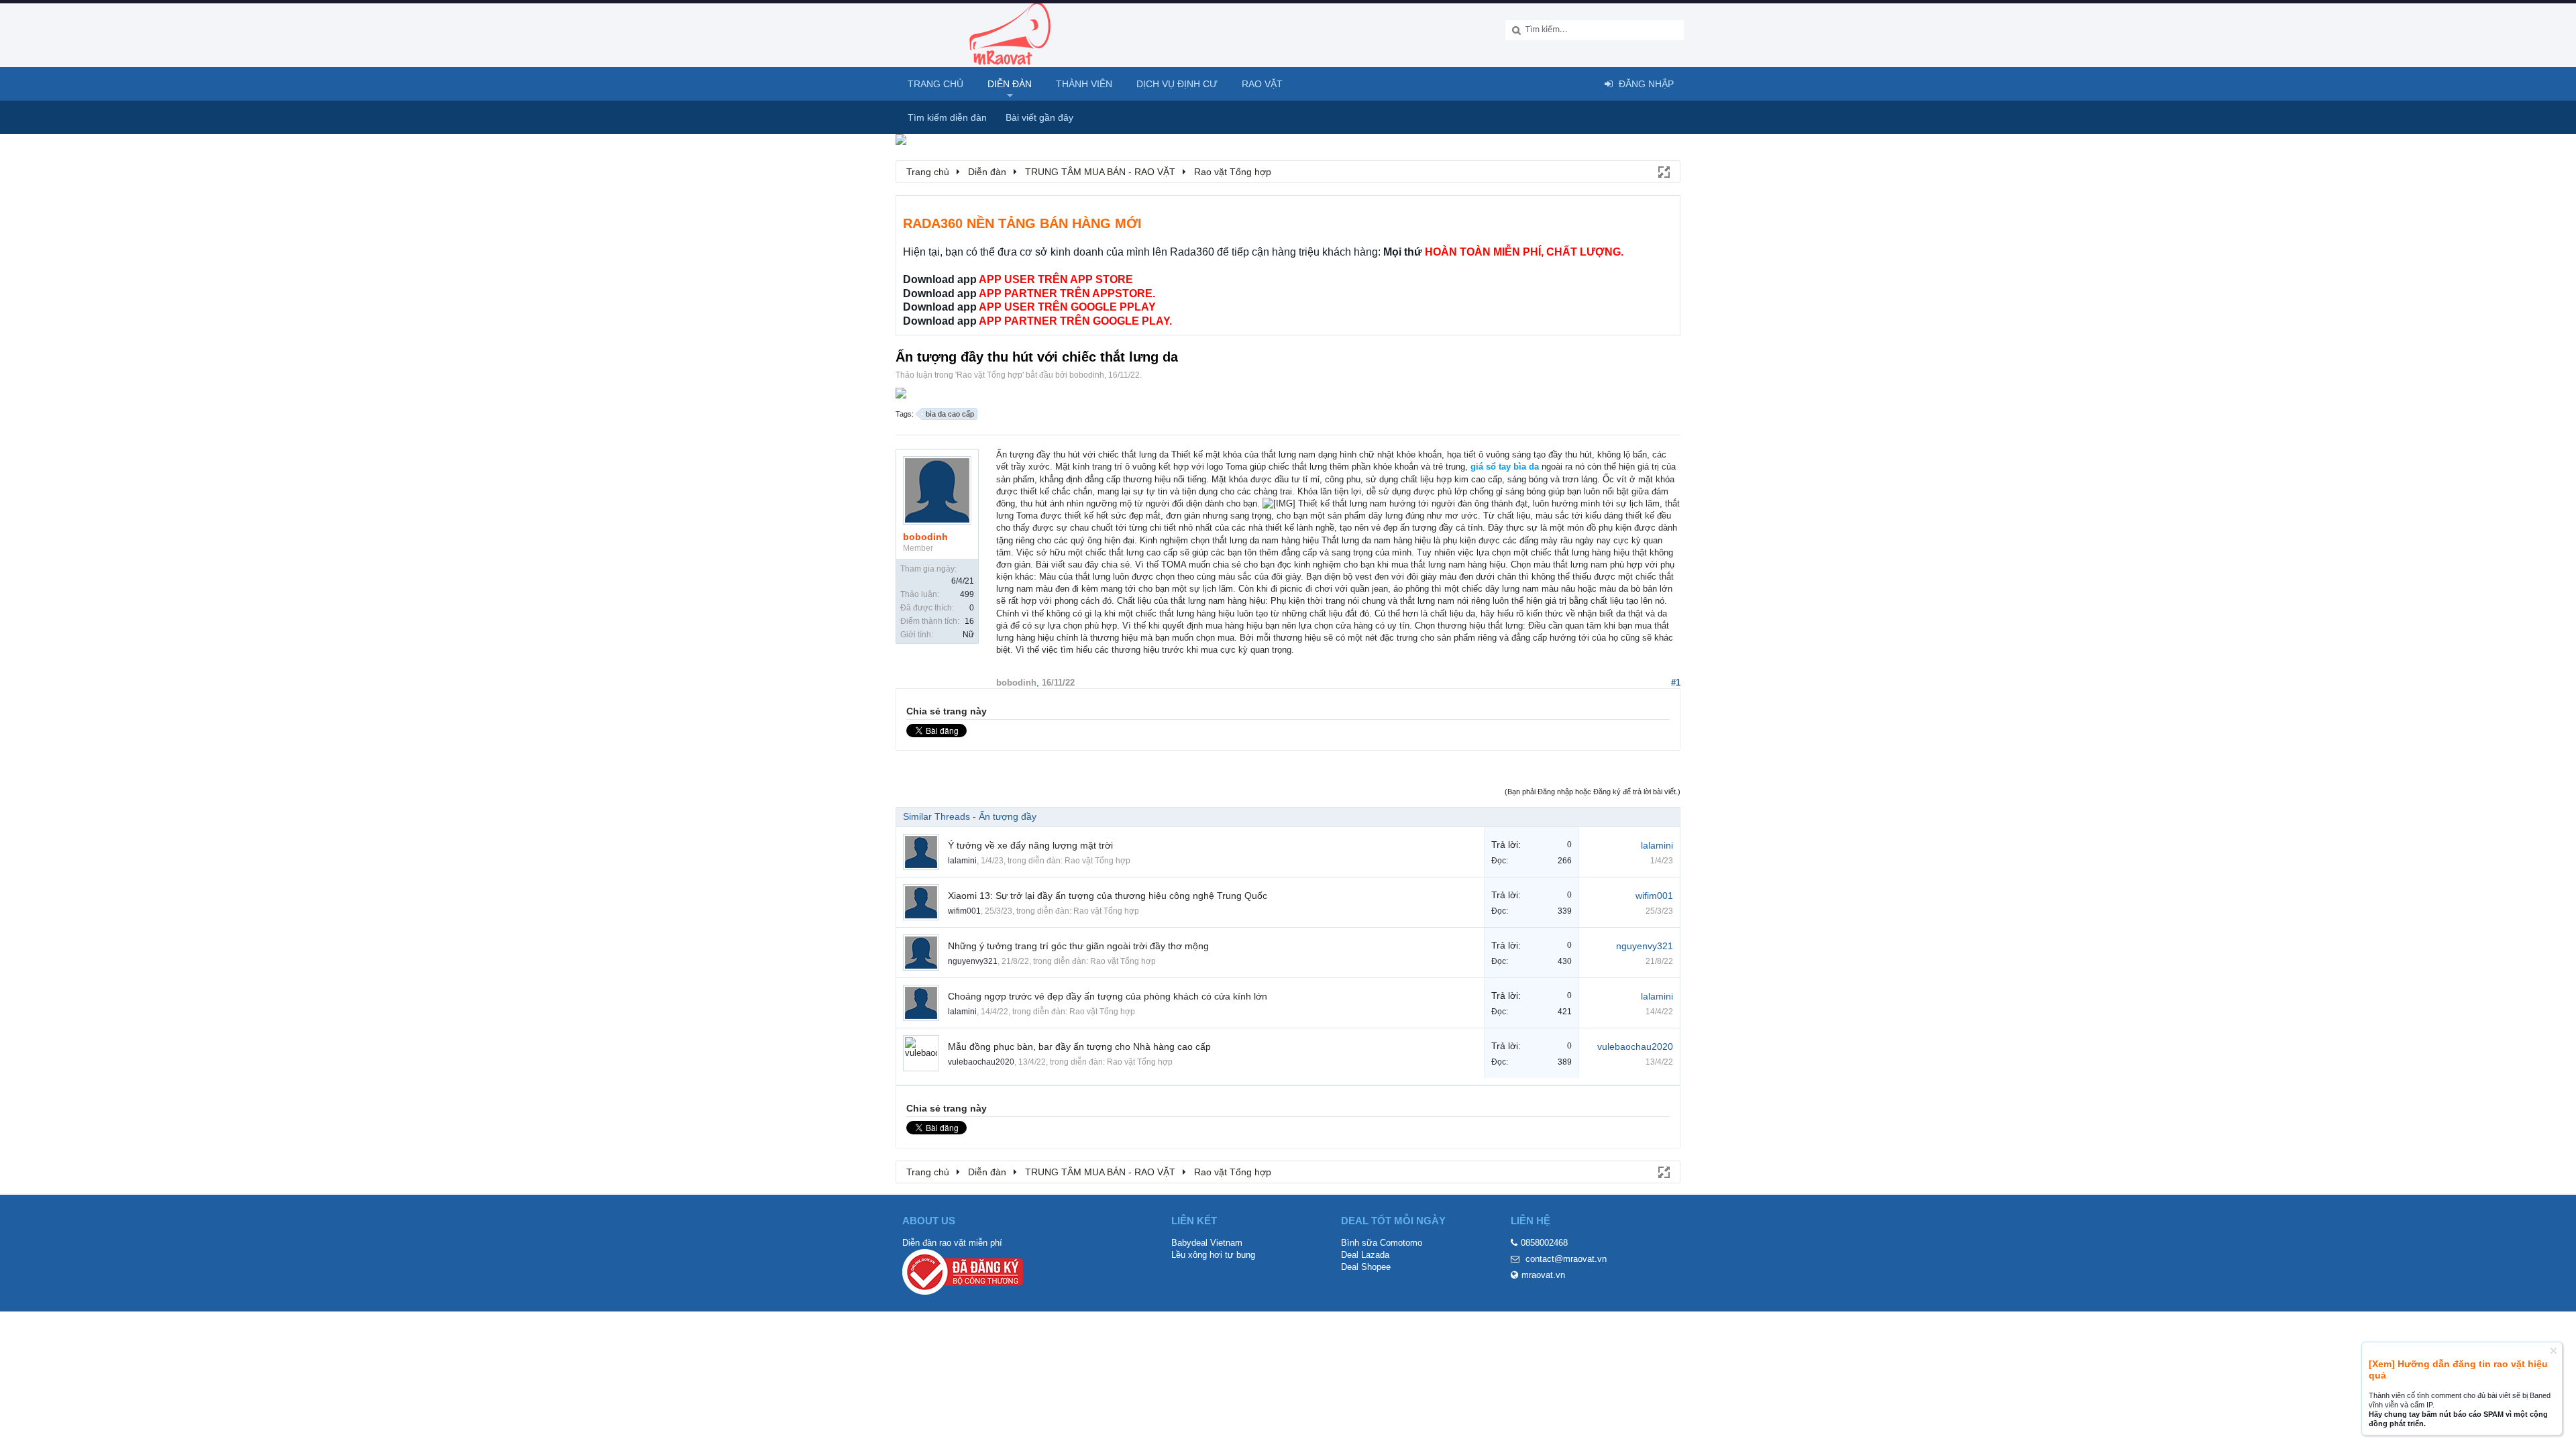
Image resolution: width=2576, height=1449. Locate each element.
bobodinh (1087, 375)
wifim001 (964, 911)
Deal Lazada (1365, 1255)
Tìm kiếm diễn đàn (947, 117)
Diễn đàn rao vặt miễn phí (952, 1243)
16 (969, 621)
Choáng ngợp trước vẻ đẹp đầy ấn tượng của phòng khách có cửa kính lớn (1108, 996)
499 (967, 594)
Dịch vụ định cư (1177, 84)
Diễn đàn (1010, 84)
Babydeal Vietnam (1207, 1243)
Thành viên (1084, 84)
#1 (1676, 683)
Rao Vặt (1262, 84)
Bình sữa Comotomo (1382, 1243)
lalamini (962, 861)
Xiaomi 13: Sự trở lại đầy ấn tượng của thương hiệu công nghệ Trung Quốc (1108, 896)
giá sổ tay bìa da (1505, 467)
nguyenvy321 (973, 961)
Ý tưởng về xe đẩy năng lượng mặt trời (1030, 845)
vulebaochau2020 (981, 1062)
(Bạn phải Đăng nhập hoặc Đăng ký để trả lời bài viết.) (1593, 792)
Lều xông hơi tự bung (1213, 1255)
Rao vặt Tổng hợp (989, 375)
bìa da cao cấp (950, 414)
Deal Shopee (1366, 1267)
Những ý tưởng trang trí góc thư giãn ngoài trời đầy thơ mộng (1078, 946)
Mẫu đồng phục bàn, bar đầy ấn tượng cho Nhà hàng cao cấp (1079, 1046)
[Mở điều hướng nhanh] (1663, 171)
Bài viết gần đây (1039, 117)
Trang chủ (935, 84)
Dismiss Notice (2554, 1351)
